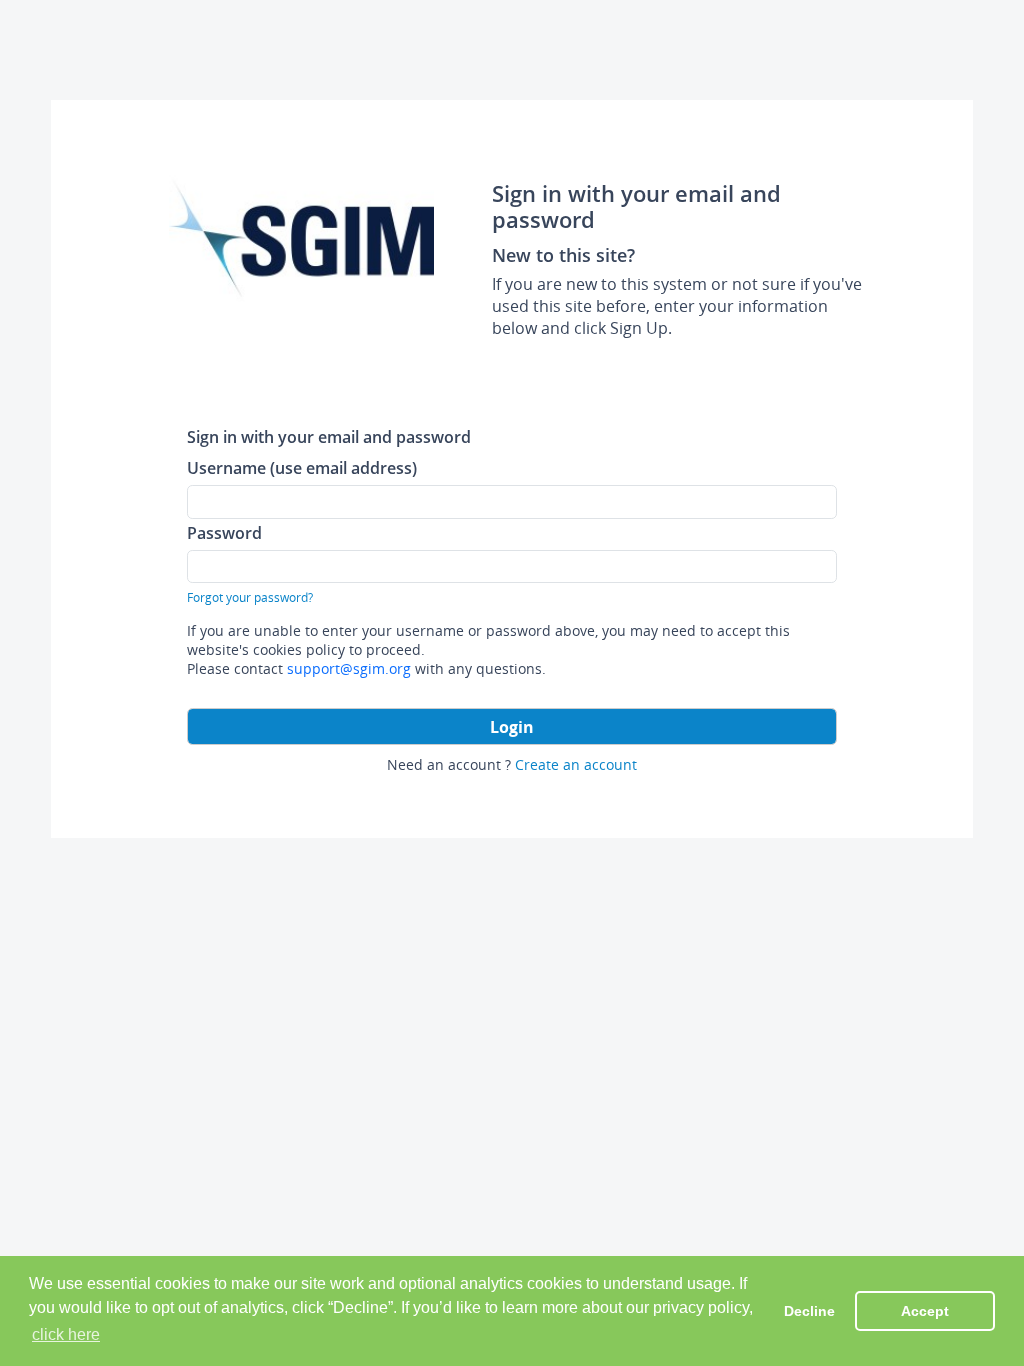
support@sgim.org (349, 668)
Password (224, 532)
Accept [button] (925, 1311)
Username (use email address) (302, 467)
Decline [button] (809, 1311)
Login (512, 727)
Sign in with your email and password (329, 436)
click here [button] (66, 1334)
